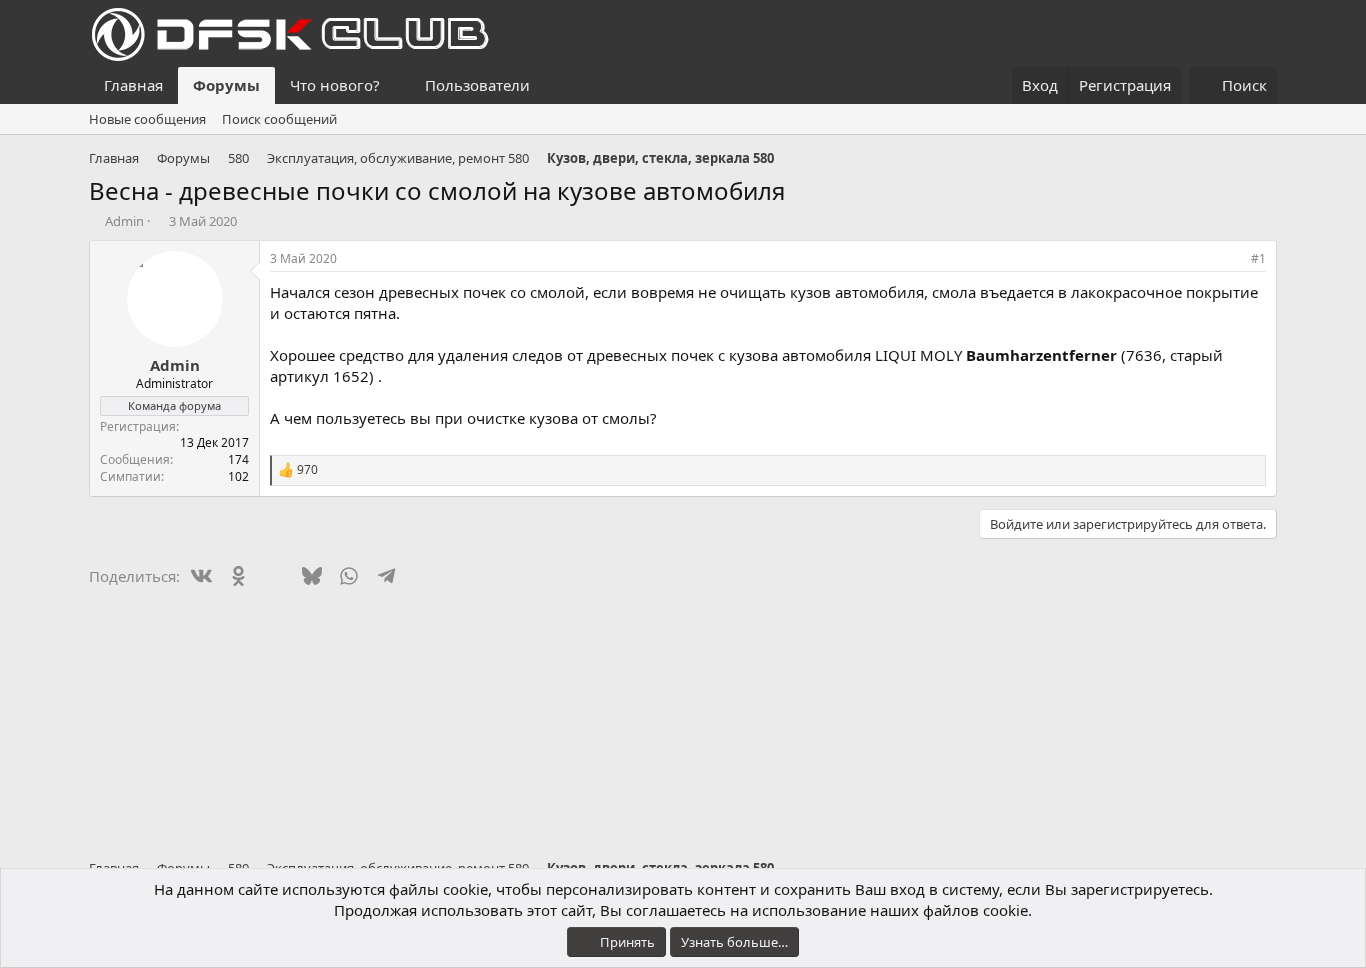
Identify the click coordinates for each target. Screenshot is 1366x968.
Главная (133, 85)
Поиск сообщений (279, 119)
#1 (1258, 258)
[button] (396, 85)
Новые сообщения (147, 119)
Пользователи (477, 85)
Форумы (226, 85)
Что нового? (335, 85)
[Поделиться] (1231, 259)
